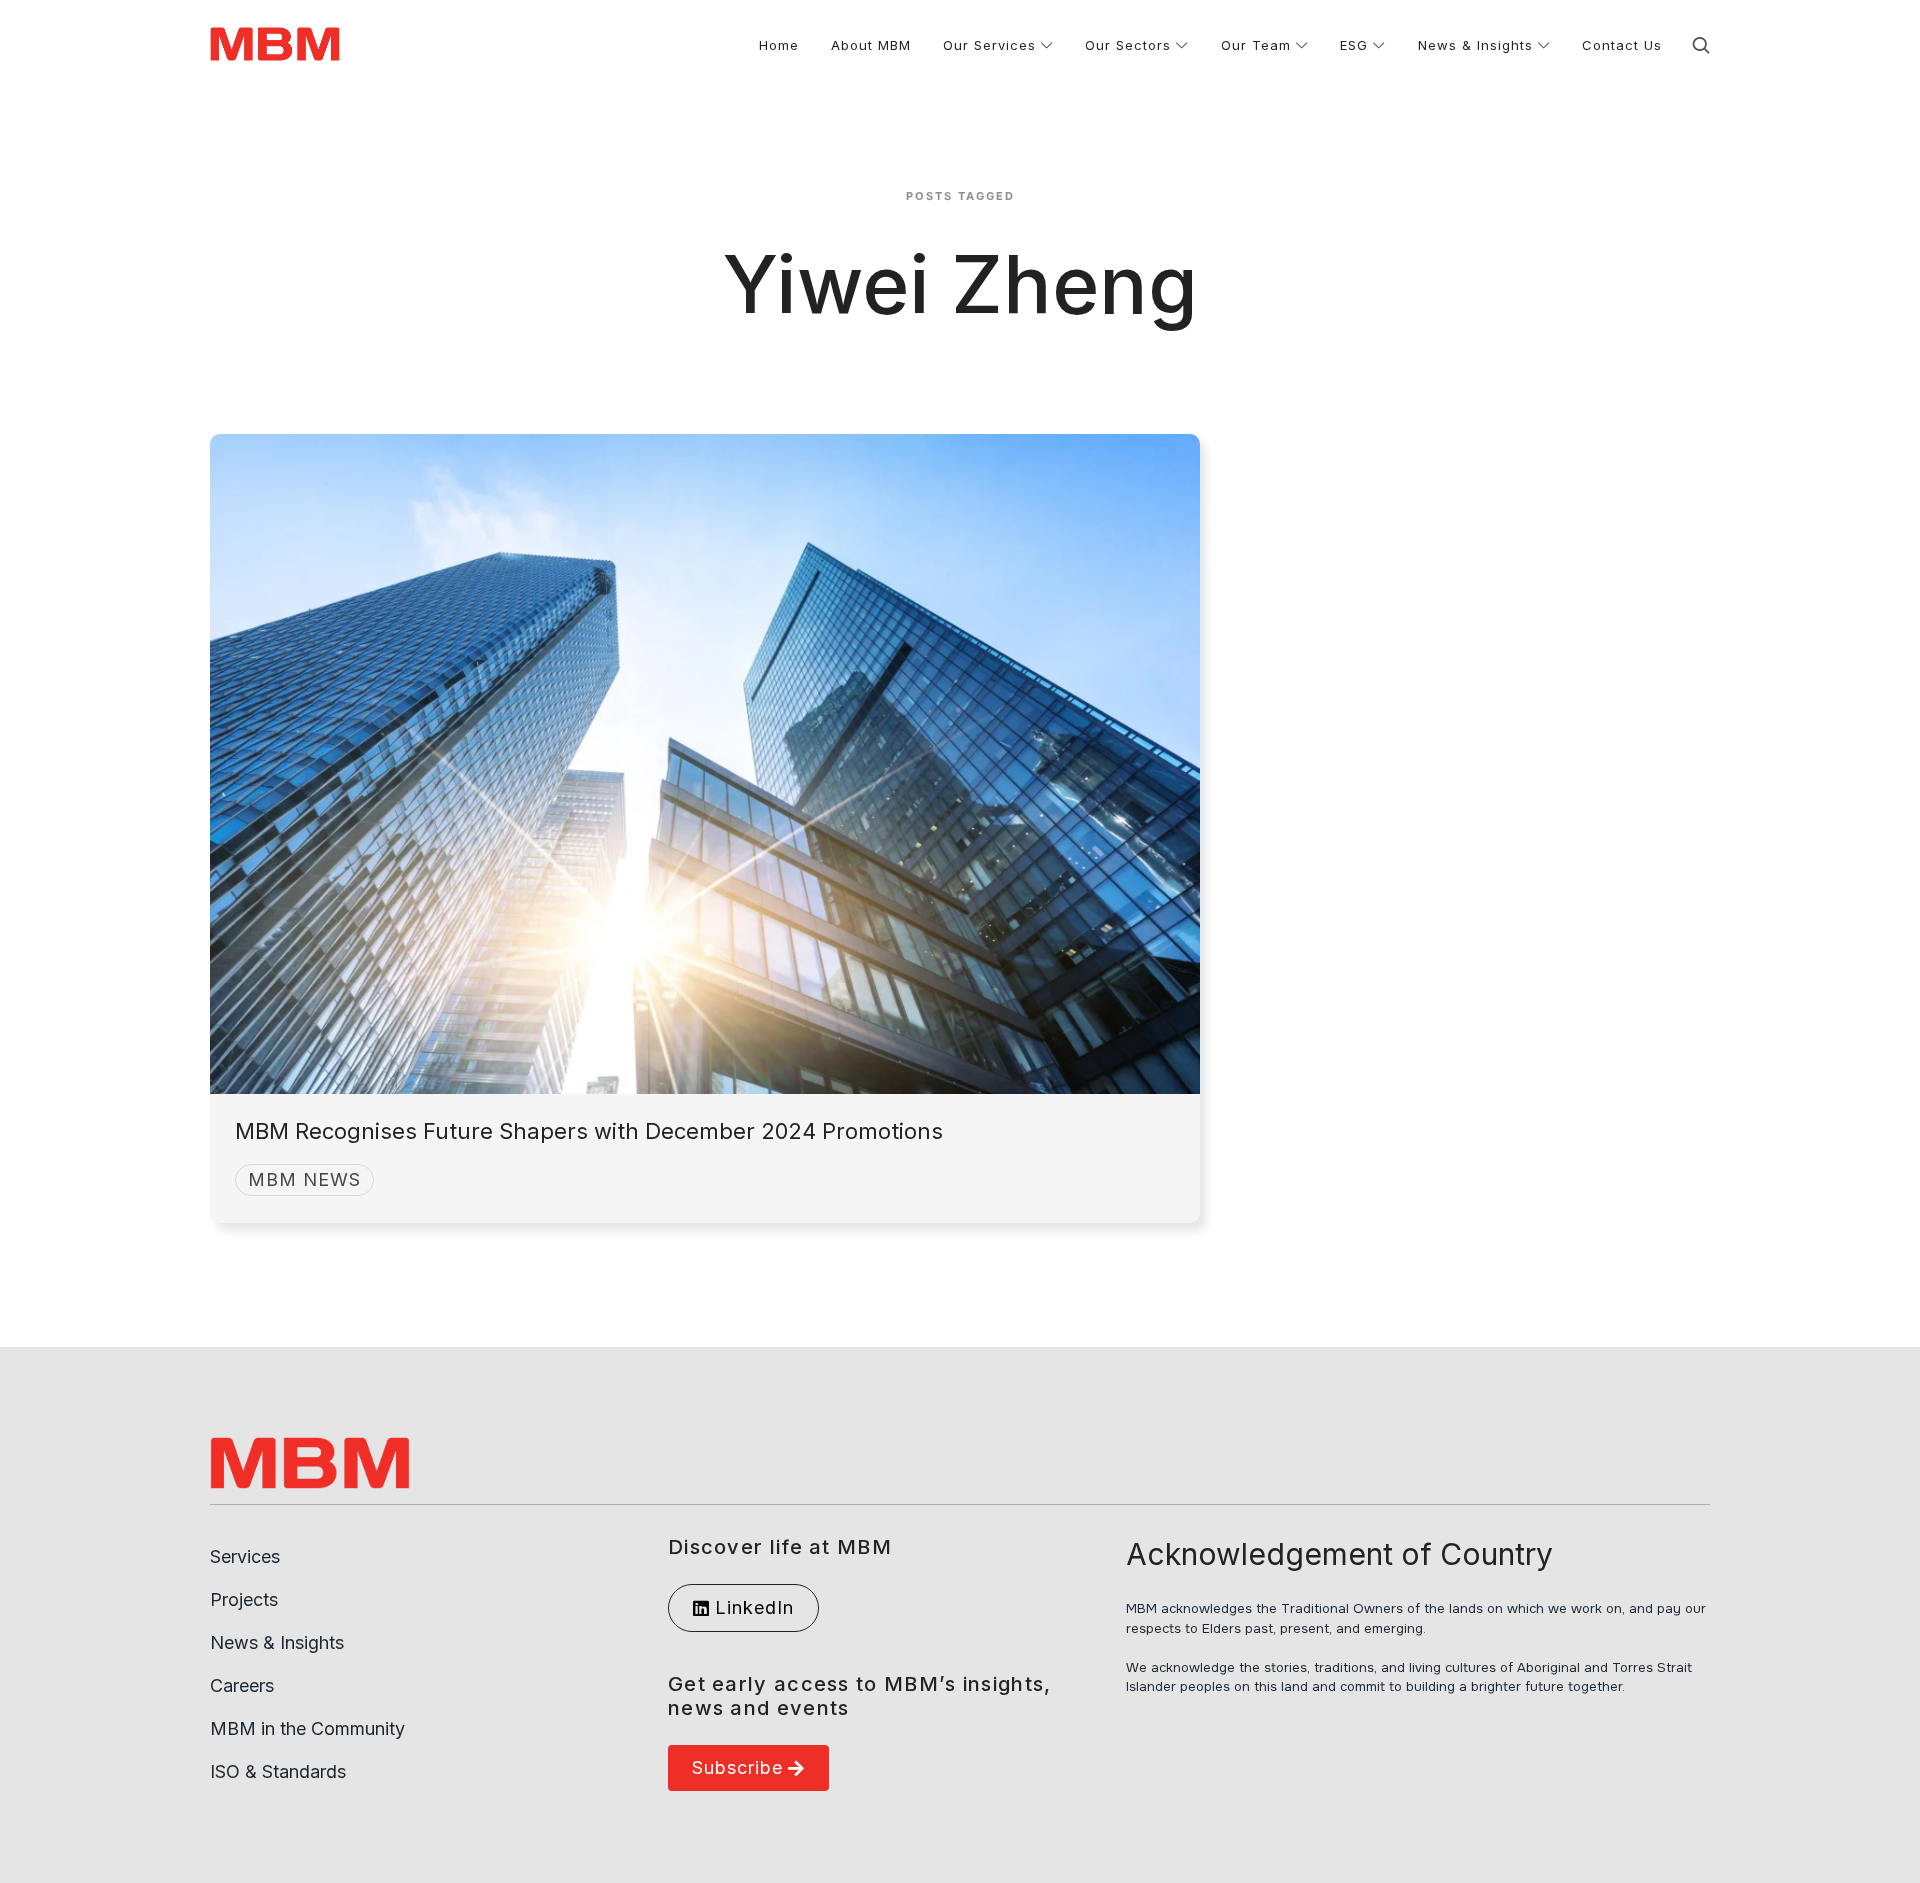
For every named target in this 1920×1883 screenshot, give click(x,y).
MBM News (304, 1179)
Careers (242, 1685)
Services (245, 1556)
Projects (244, 1599)
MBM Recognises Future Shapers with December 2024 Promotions (589, 1131)
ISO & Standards (278, 1771)
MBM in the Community (307, 1728)
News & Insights (277, 1642)
